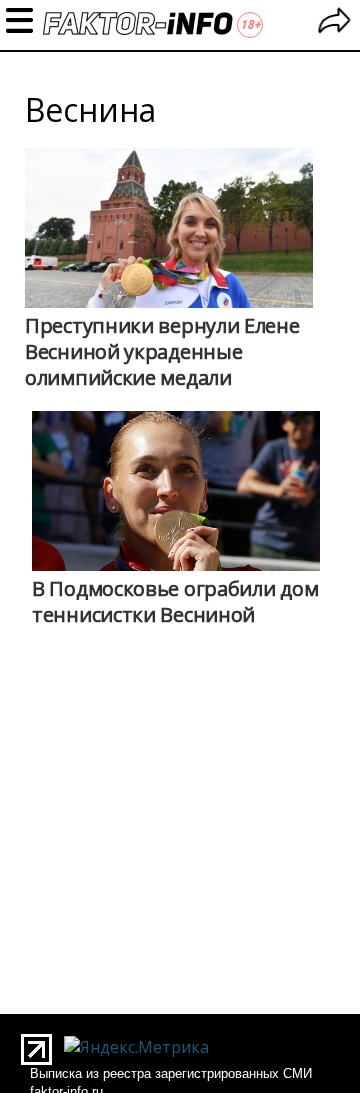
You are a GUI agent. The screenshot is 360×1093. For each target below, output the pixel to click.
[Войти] (334, 23)
